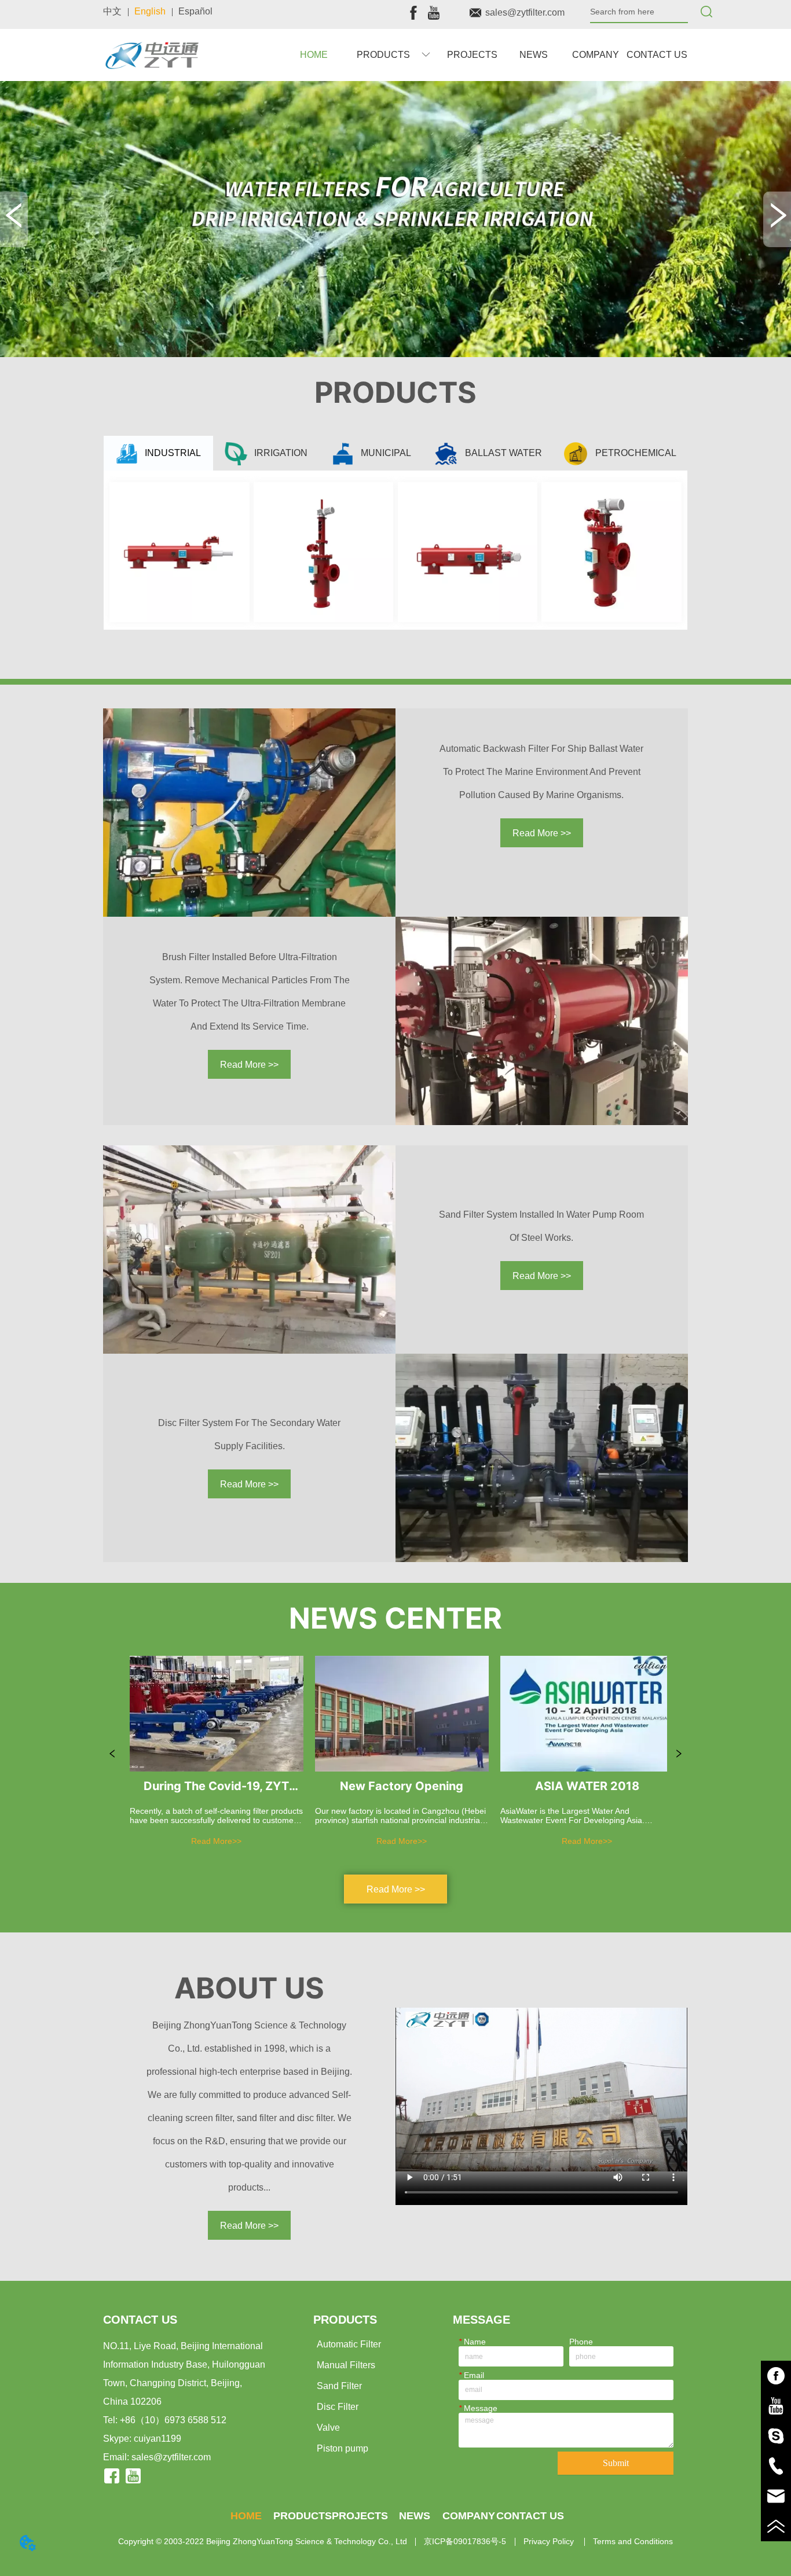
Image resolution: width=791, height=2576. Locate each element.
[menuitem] (393, 55)
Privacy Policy (550, 2541)
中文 (112, 11)
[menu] (485, 55)
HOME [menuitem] (314, 55)
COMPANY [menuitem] (596, 55)
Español (195, 11)
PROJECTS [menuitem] (472, 55)
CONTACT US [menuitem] (657, 55)
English (150, 11)
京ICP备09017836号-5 (465, 2541)
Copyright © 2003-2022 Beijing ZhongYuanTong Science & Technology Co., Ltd (263, 2541)
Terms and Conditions (633, 2541)
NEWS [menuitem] (534, 55)
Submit (616, 2463)
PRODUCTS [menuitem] (303, 2516)
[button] (393, 55)
